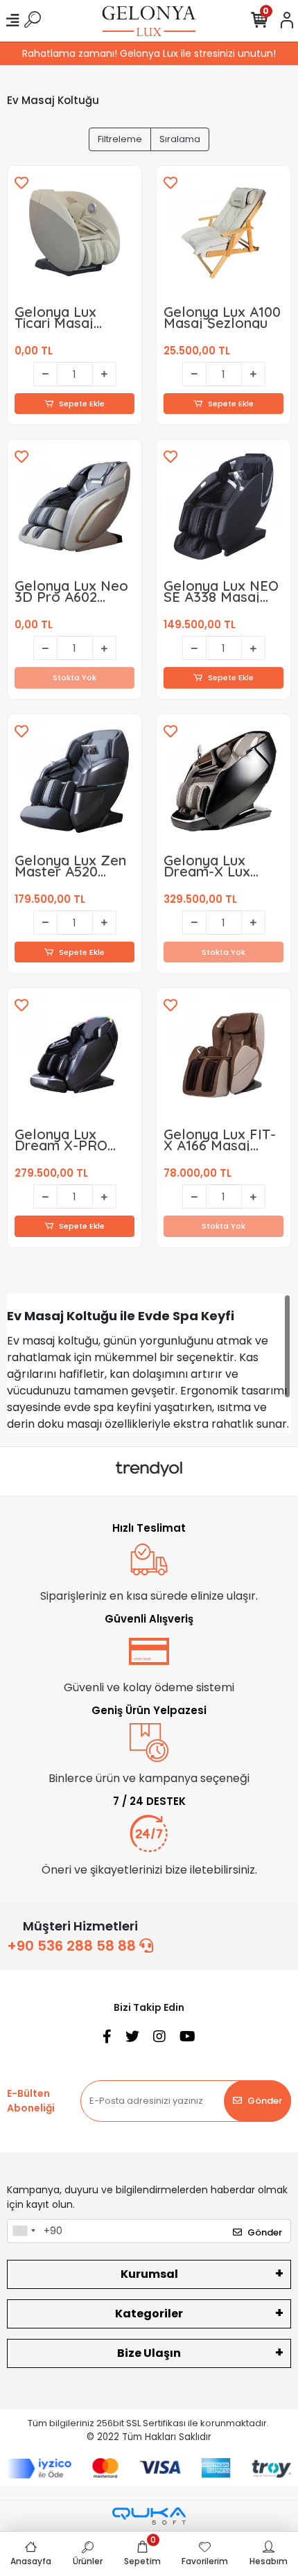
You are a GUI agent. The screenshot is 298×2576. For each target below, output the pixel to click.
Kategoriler (149, 2314)
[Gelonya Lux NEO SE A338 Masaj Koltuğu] (223, 507)
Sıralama (180, 139)
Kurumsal (149, 2274)
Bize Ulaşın (149, 2353)
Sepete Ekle (82, 404)
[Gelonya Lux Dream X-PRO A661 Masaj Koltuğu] (74, 1055)
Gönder (265, 2101)
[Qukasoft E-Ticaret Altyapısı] (149, 2516)
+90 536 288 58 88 (73, 1946)
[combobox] (24, 2231)
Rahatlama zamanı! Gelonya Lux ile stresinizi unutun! (149, 53)
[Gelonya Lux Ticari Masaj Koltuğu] (74, 233)
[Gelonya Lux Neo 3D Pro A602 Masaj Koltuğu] (74, 507)
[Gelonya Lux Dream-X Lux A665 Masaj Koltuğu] (223, 781)
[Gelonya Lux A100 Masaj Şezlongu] (223, 233)
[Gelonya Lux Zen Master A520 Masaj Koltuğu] (74, 781)
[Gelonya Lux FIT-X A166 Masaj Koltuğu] (223, 1055)
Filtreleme (120, 139)
